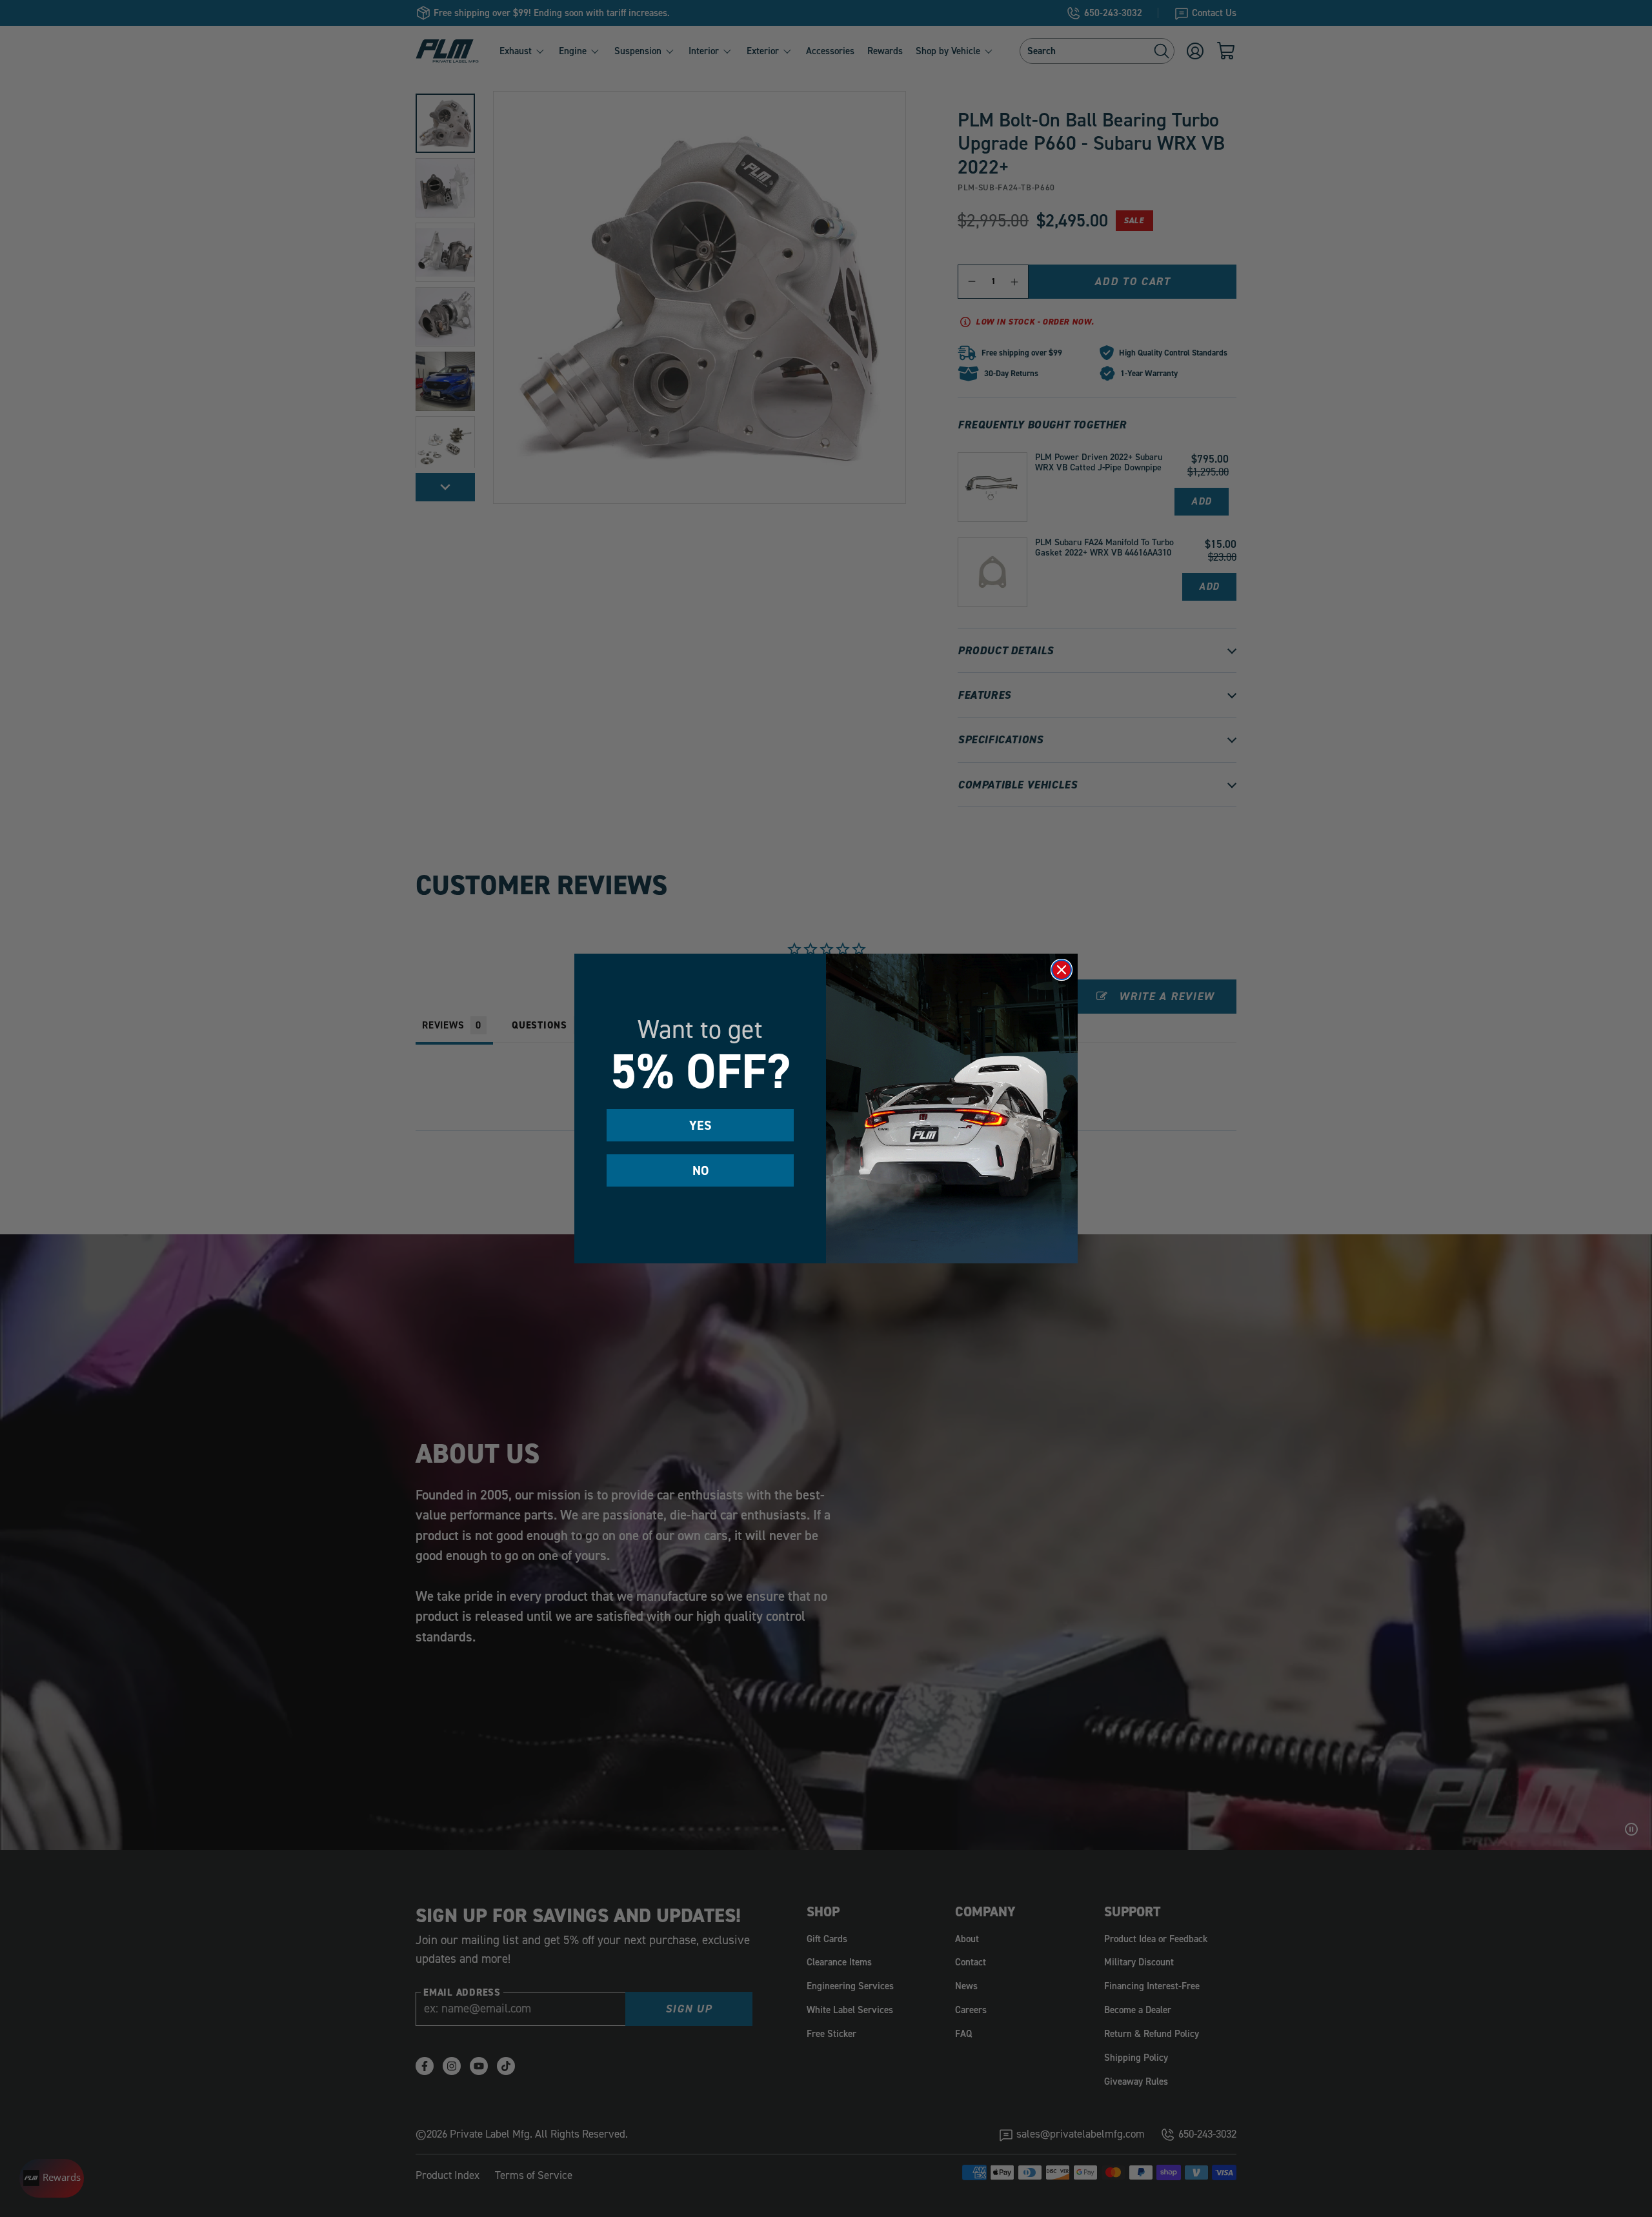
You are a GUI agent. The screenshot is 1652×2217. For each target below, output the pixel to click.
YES (700, 1125)
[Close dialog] (1062, 970)
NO (700, 1170)
